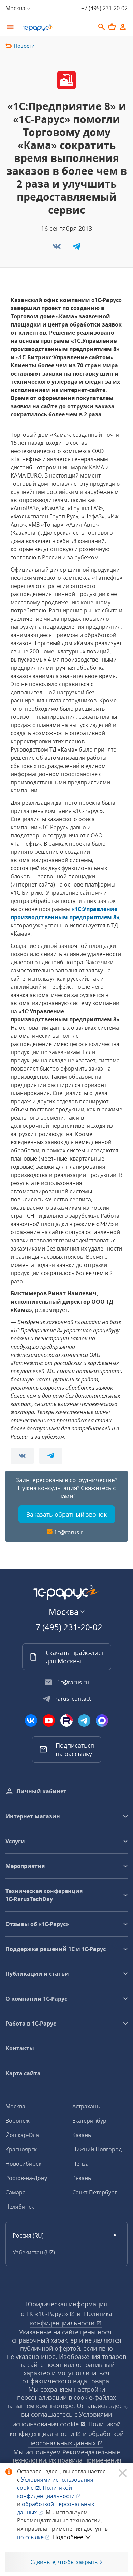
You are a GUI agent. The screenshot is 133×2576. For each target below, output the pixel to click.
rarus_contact (73, 1699)
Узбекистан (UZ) (34, 2252)
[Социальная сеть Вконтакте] (31, 1721)
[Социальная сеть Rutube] (66, 1721)
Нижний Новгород (97, 2149)
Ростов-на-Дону (26, 2178)
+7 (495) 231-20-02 (104, 8)
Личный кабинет (41, 1791)
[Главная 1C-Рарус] (56, 28)
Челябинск (20, 2207)
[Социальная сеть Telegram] (84, 1721)
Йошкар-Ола (22, 2135)
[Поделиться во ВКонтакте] (57, 248)
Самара (16, 2192)
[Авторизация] (123, 27)
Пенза (80, 2164)
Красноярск (21, 2149)
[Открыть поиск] (102, 27)
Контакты (20, 2048)
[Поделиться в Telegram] (76, 248)
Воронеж (18, 2121)
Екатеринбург (91, 2121)
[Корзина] (112, 27)
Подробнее (68, 2537)
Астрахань (86, 2106)
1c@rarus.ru (70, 1532)
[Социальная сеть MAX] (102, 1721)
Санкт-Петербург (95, 2192)
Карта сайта (23, 2073)
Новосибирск (23, 2164)
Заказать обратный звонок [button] (67, 1514)
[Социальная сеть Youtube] (49, 1721)
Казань (82, 2135)
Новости (24, 46)
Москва (15, 2106)
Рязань (82, 2178)
